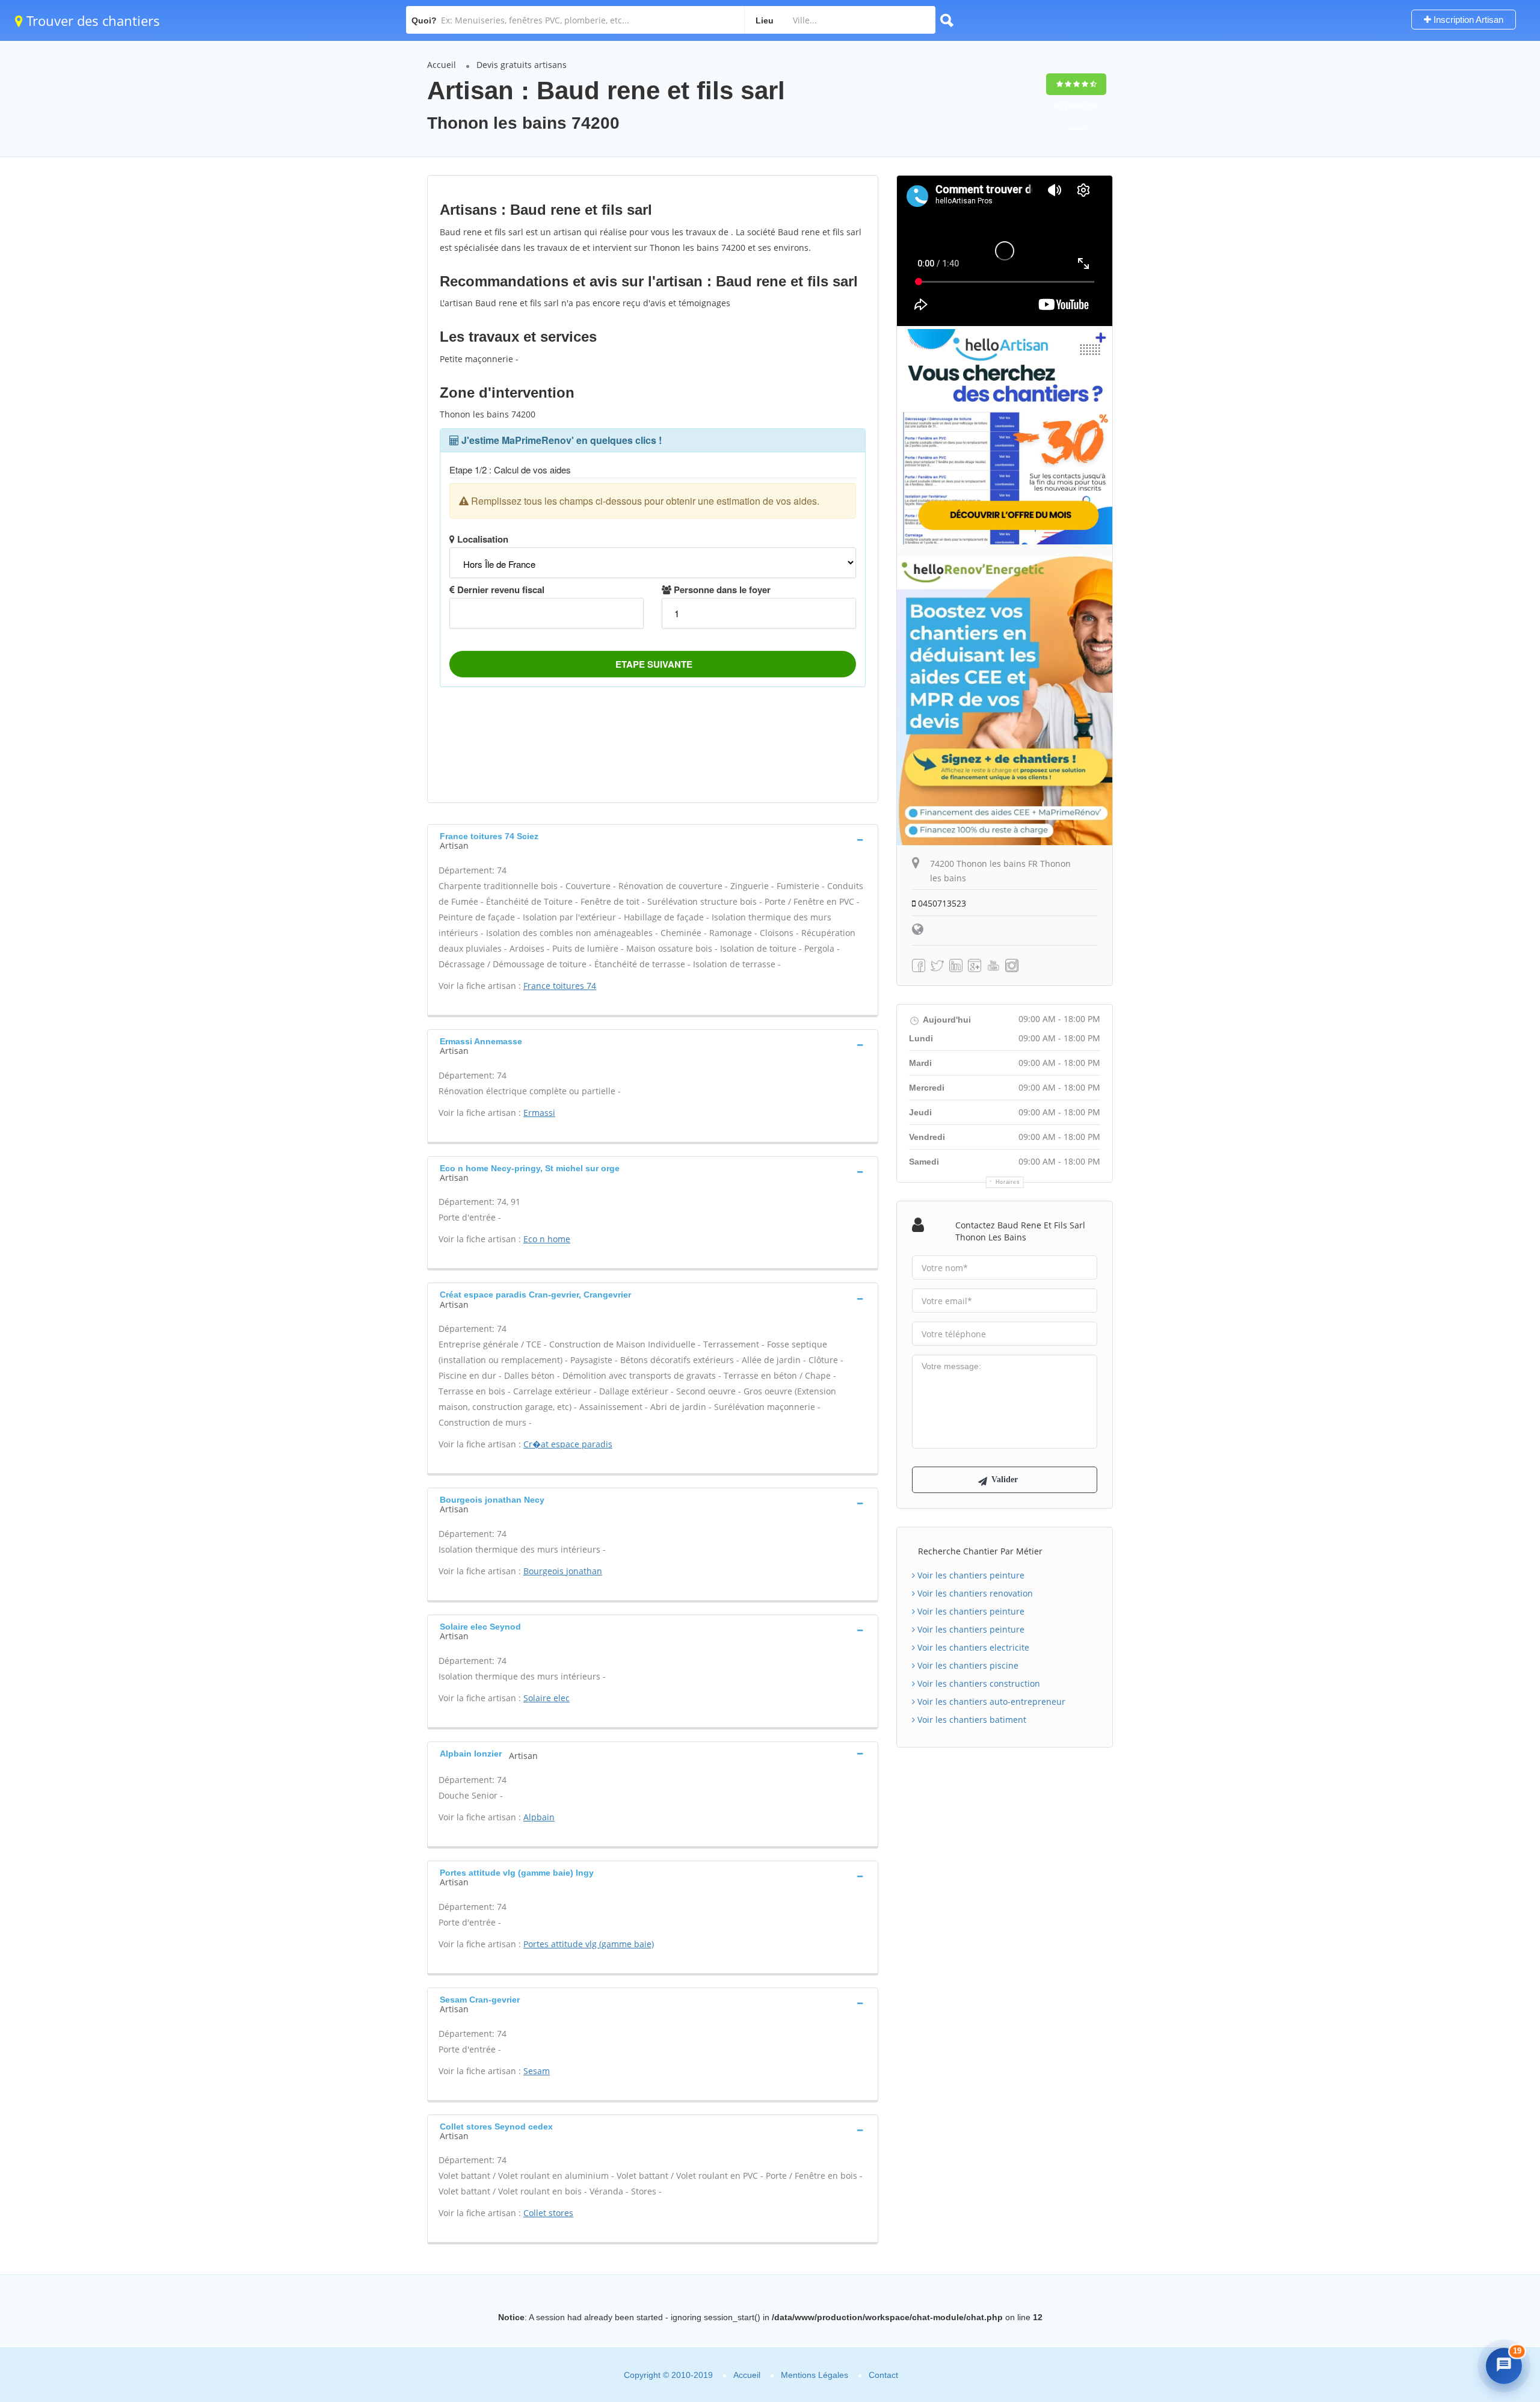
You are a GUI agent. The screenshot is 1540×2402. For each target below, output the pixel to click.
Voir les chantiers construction (978, 1683)
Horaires (1008, 1182)
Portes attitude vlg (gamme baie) (589, 1944)
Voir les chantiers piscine (967, 1665)
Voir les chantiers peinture (970, 1575)
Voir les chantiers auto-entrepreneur (990, 1701)
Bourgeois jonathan (563, 1571)
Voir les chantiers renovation (974, 1593)
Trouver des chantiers (91, 20)
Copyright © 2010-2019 (668, 2375)
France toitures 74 (560, 986)
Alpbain (539, 1817)
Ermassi (539, 1113)
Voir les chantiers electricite (972, 1647)
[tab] (653, 840)
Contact (883, 2375)
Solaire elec (547, 1698)
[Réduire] (1476, 2179)
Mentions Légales (815, 2375)
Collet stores (548, 2213)
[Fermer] (1500, 2179)
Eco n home (547, 1239)
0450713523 (941, 903)
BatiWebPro (1429, 2327)
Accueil (442, 65)
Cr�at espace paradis (568, 1444)
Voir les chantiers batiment (971, 1720)
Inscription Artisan (1467, 20)
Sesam (537, 2071)
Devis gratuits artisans (522, 65)
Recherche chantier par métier (980, 1551)
